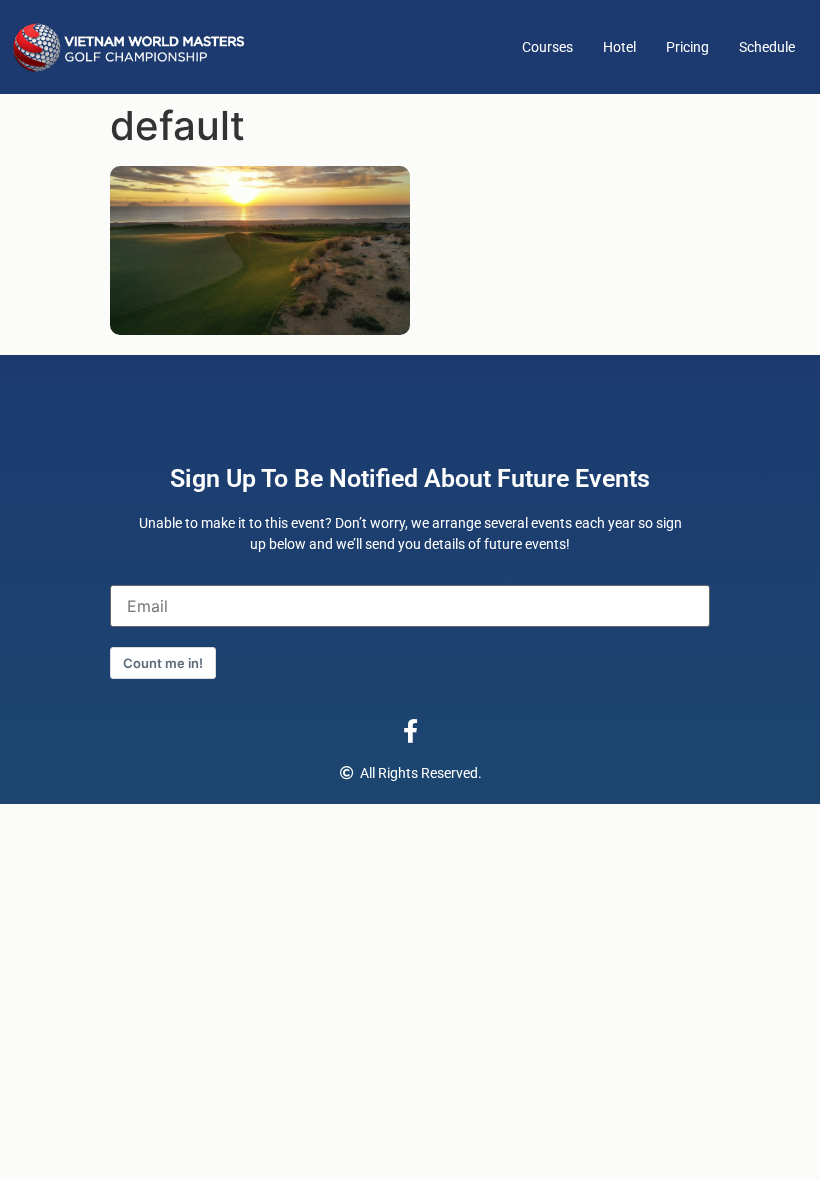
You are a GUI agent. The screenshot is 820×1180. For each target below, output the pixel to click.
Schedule (767, 47)
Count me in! (163, 663)
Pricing (687, 47)
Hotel (619, 47)
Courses (547, 47)
